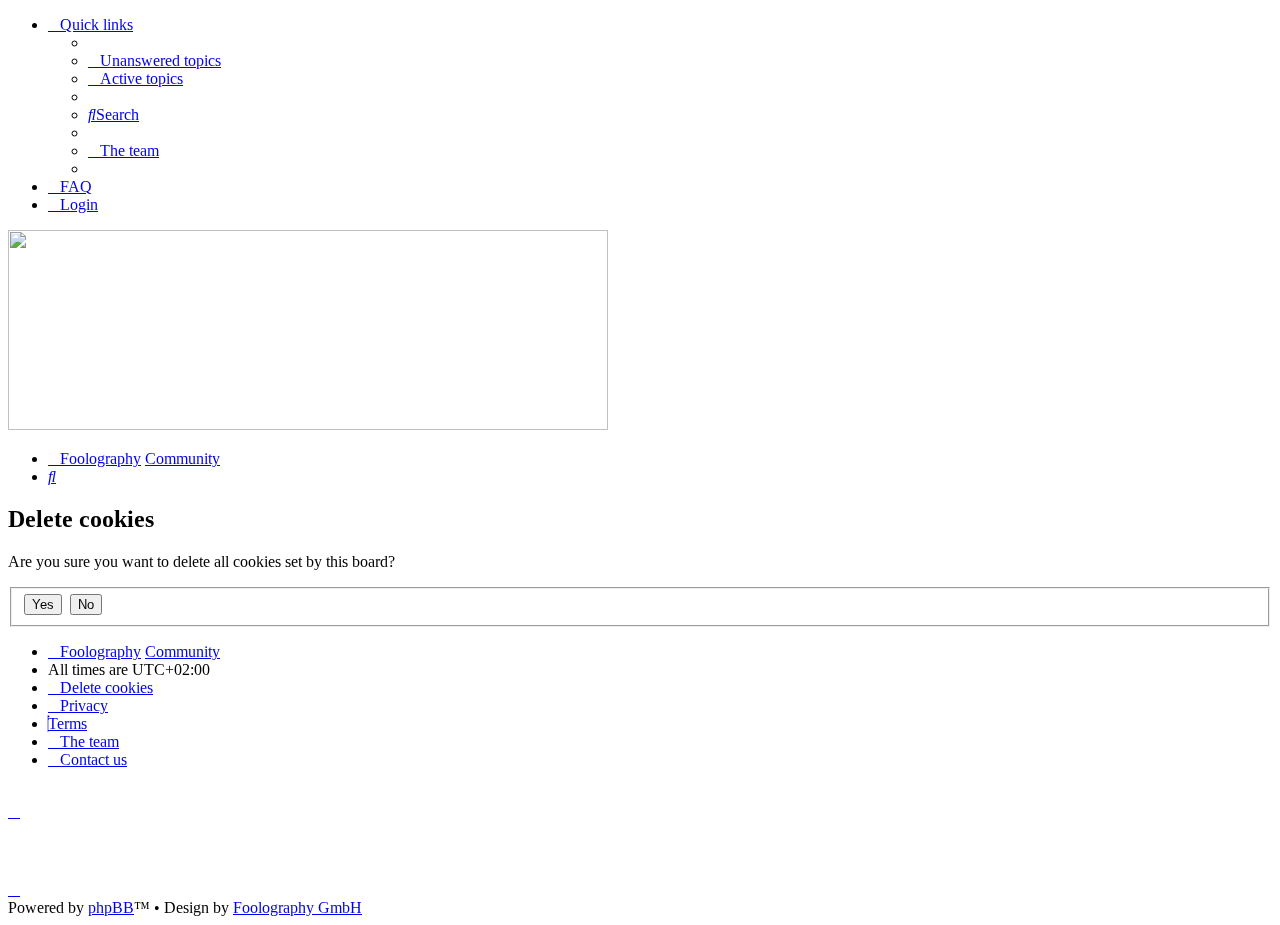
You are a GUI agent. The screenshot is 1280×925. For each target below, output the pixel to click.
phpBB (111, 907)
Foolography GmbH (297, 907)
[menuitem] (154, 60)
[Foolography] (308, 424)
